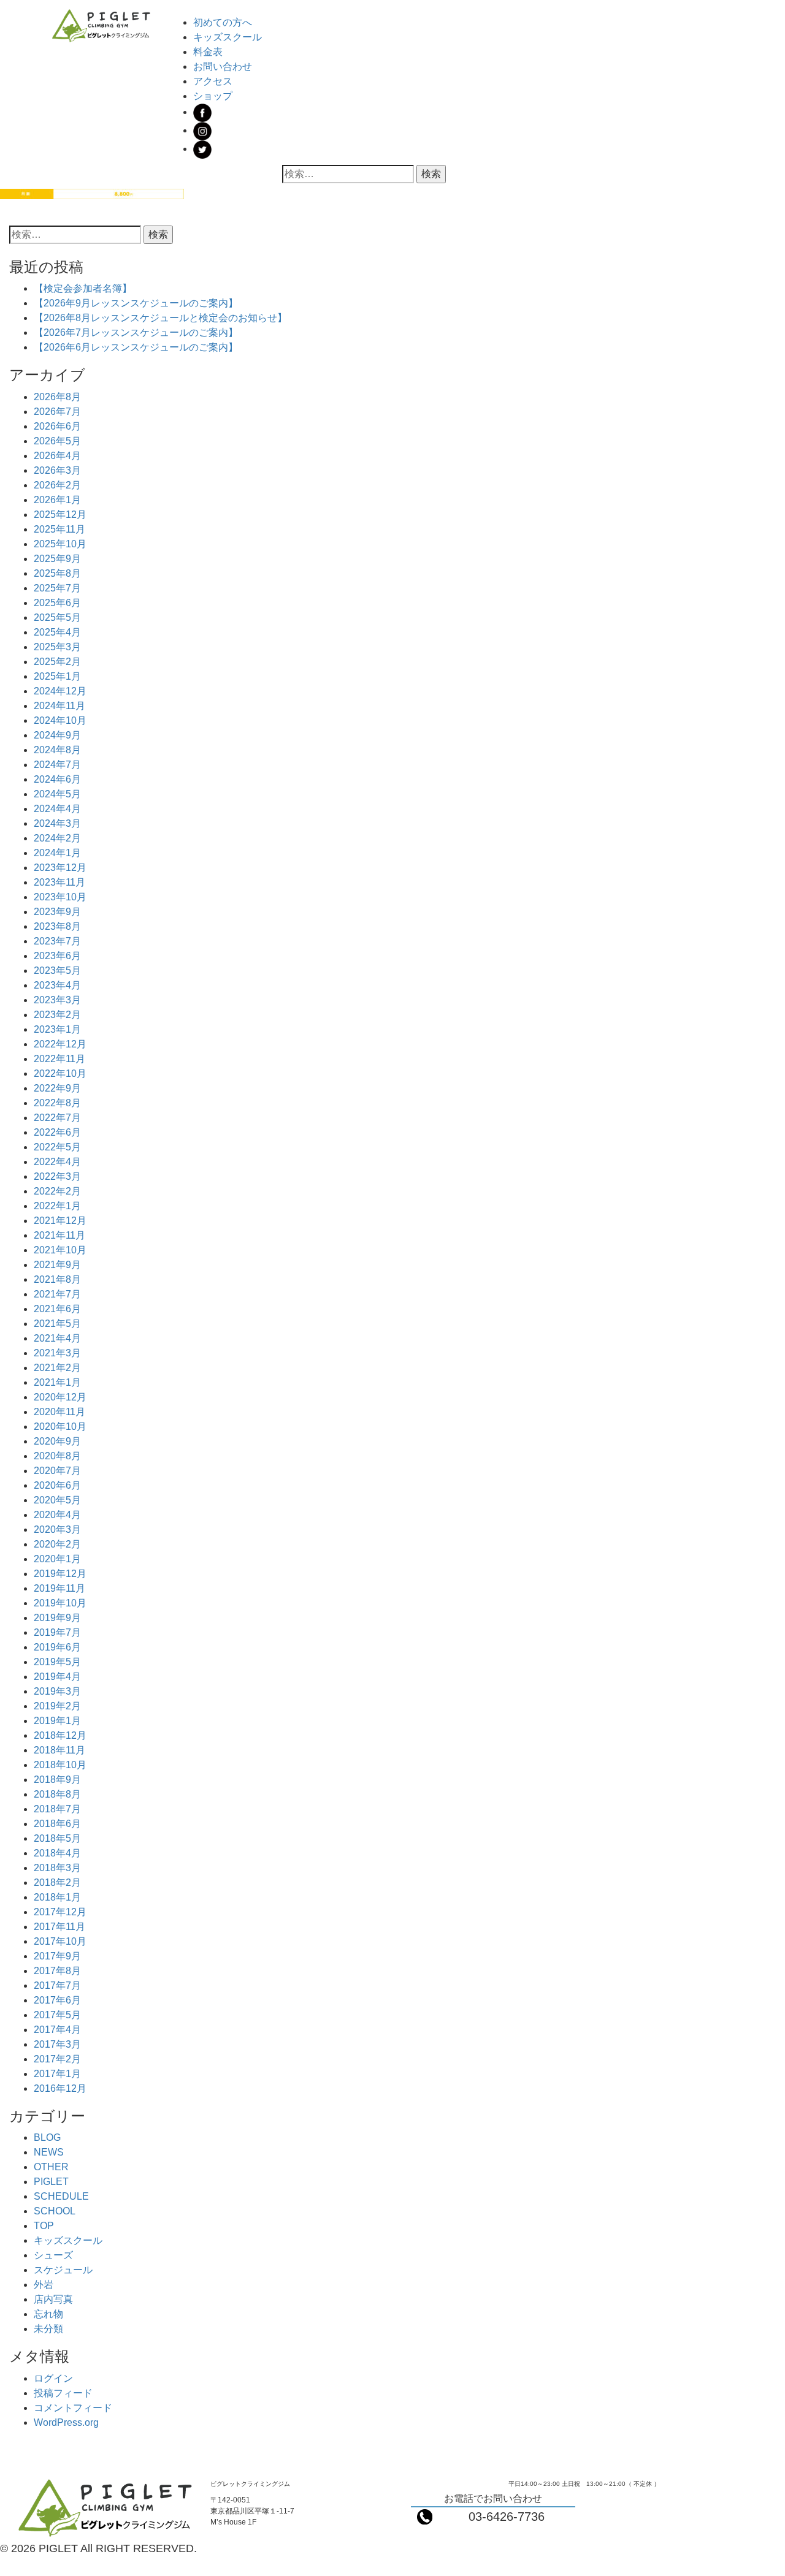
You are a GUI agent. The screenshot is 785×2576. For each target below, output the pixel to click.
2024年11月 (59, 706)
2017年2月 (57, 2059)
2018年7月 (57, 1809)
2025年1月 (57, 676)
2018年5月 (57, 1838)
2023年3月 (57, 1000)
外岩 (44, 2285)
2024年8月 (57, 750)
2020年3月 (57, 1529)
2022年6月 (57, 1132)
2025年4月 (57, 632)
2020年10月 (60, 1427)
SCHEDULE (61, 2196)
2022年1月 (57, 1206)
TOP (44, 2226)
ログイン (53, 2378)
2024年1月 (57, 853)
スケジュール (63, 2270)
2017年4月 (57, 2030)
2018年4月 (57, 1853)
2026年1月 (57, 500)
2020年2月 (57, 1544)
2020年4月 (57, 1515)
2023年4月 (57, 985)
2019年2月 (57, 1706)
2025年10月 (60, 544)
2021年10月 (60, 1250)
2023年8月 (57, 926)
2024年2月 (57, 838)
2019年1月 (57, 1721)
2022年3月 (57, 1176)
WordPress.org (66, 2422)
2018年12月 (60, 1735)
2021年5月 (57, 1324)
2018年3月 (57, 1868)
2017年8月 (57, 1971)
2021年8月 (57, 1279)
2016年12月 (60, 2088)
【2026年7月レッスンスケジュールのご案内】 (136, 332)
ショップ (213, 96)
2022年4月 (57, 1162)
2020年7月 (57, 1471)
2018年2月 (57, 1883)
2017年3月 (57, 2044)
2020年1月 (57, 1559)
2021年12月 (60, 1221)
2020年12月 (60, 1397)
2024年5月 (57, 794)
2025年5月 (57, 617)
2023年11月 (59, 882)
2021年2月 (57, 1368)
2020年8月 (57, 1456)
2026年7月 (57, 412)
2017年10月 (60, 1941)
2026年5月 (57, 441)
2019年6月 (57, 1647)
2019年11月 (59, 1588)
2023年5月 (57, 971)
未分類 (48, 2329)
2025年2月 (57, 662)
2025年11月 (59, 529)
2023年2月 (57, 1015)
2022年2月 (57, 1191)
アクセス (213, 81)
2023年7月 (57, 941)
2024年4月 (57, 809)
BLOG (47, 2137)
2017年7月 (57, 1985)
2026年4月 (57, 456)
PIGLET (51, 2182)
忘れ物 (48, 2314)
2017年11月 (59, 1927)
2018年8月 (57, 1794)
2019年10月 (60, 1603)
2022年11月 (59, 1059)
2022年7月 (57, 1118)
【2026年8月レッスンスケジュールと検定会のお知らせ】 (160, 318)
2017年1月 (57, 2074)
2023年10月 (60, 897)
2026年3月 (57, 470)
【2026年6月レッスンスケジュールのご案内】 (136, 347)
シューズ (53, 2255)
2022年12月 (60, 1044)
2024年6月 (57, 779)
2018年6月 (57, 1824)
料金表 (208, 52)
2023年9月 (57, 912)
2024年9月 (57, 735)
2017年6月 (57, 2000)
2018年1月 (57, 1897)
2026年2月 (57, 485)
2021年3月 (57, 1353)
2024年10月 (60, 720)
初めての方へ (223, 22)
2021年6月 (57, 1309)
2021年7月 (57, 1294)
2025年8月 (57, 573)
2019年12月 (60, 1574)
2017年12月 (60, 1912)
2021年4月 (57, 1338)
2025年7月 (57, 588)
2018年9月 (57, 1780)
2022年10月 (60, 1073)
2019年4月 (57, 1677)
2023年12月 (60, 868)
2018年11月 (59, 1750)
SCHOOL (55, 2211)
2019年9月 (57, 1618)
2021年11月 (59, 1235)
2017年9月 (57, 1956)
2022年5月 (57, 1147)
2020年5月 (57, 1500)
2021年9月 (57, 1265)
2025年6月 (57, 603)
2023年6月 (57, 956)
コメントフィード (73, 2408)
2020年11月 (59, 1412)
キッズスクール (228, 37)
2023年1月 (57, 1029)
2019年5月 (57, 1662)
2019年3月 (57, 1691)
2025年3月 (57, 647)
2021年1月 (57, 1382)
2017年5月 (57, 2015)
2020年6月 (57, 1485)
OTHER (51, 2167)
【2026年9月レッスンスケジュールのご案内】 (136, 303)
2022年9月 (57, 1088)
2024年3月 (57, 823)
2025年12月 (60, 515)
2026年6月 (57, 426)
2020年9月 (57, 1441)
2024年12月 (60, 691)
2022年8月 (57, 1103)
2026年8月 (57, 397)
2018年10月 (60, 1765)
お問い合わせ (223, 66)
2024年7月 (57, 765)
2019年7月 (57, 1632)
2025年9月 (57, 559)
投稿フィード (63, 2393)
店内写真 (53, 2299)
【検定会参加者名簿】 (83, 288)
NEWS (49, 2152)
